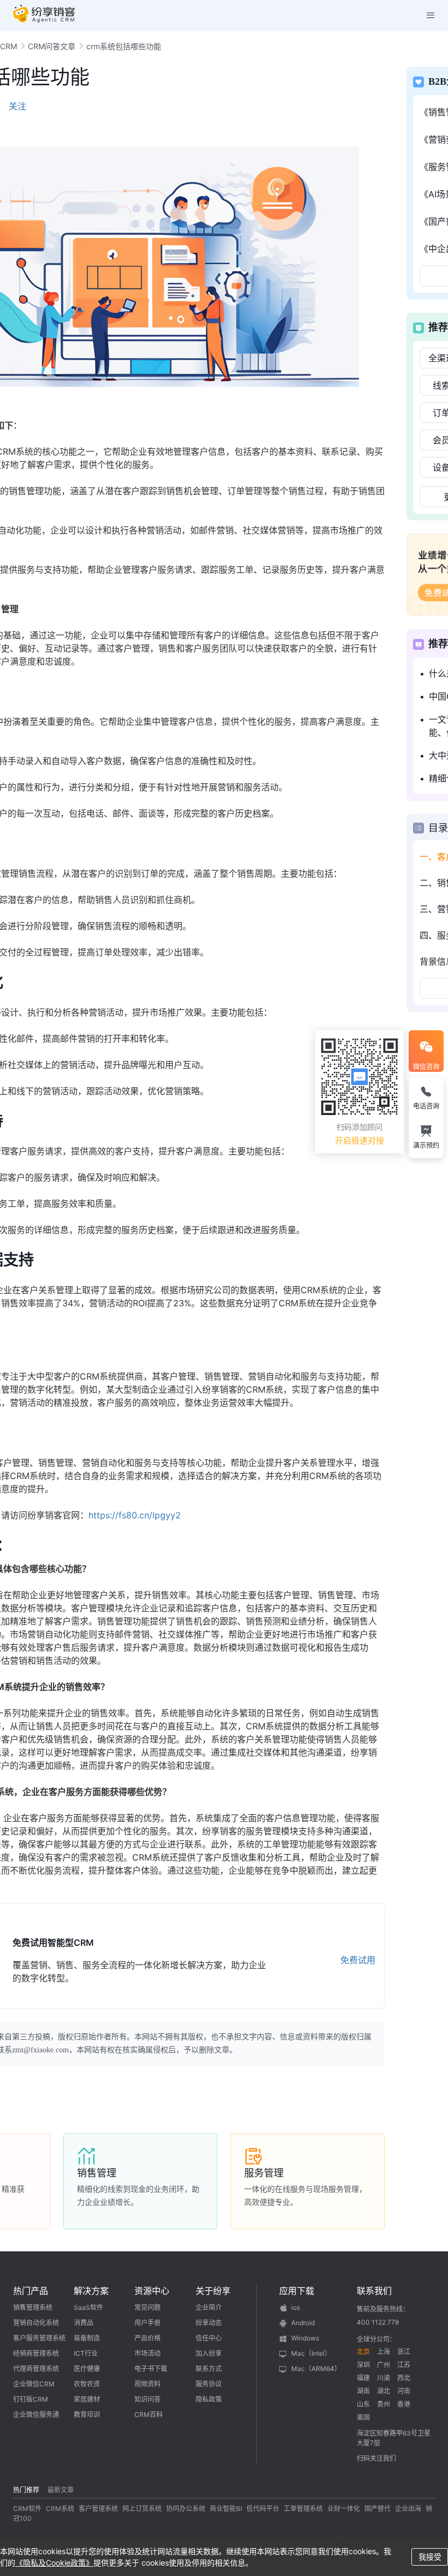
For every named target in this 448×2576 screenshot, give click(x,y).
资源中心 (152, 2291)
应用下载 (297, 2291)
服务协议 (209, 2384)
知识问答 (148, 2399)
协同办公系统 (186, 2508)
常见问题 (148, 2307)
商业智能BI (226, 2508)
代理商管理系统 (36, 2369)
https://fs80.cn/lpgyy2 (135, 1515)
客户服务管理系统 (39, 2338)
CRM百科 (149, 2414)
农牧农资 (87, 2384)
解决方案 (91, 2291)
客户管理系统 (98, 2508)
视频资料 (148, 2384)
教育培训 (87, 2414)
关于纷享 (213, 2291)
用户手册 (148, 2323)
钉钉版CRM (31, 2399)
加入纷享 (209, 2353)
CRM (8, 46)
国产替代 (378, 2508)
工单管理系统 (303, 2508)
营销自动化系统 (36, 2323)
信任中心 (209, 2338)
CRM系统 (60, 2508)
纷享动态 (209, 2323)
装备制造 (87, 2338)
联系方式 (209, 2369)
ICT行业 (86, 2353)
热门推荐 (26, 2490)
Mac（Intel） (311, 2353)
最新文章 (61, 2490)
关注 (17, 106)
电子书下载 (151, 2369)
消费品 (84, 2323)
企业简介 (209, 2307)
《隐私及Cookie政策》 (54, 2563)
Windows (305, 2338)
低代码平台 (263, 2508)
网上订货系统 (142, 2508)
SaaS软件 (89, 2307)
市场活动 (148, 2353)
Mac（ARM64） (316, 2369)
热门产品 (31, 2291)
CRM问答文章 (52, 46)
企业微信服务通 (36, 2414)
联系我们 (374, 2291)
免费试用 (358, 1960)
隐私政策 (209, 2399)
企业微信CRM (34, 2384)
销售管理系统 (33, 2307)
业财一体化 (344, 2508)
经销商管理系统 (36, 2353)
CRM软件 (27, 2508)
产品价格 (148, 2338)
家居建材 (87, 2399)
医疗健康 (87, 2369)
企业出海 (408, 2508)
